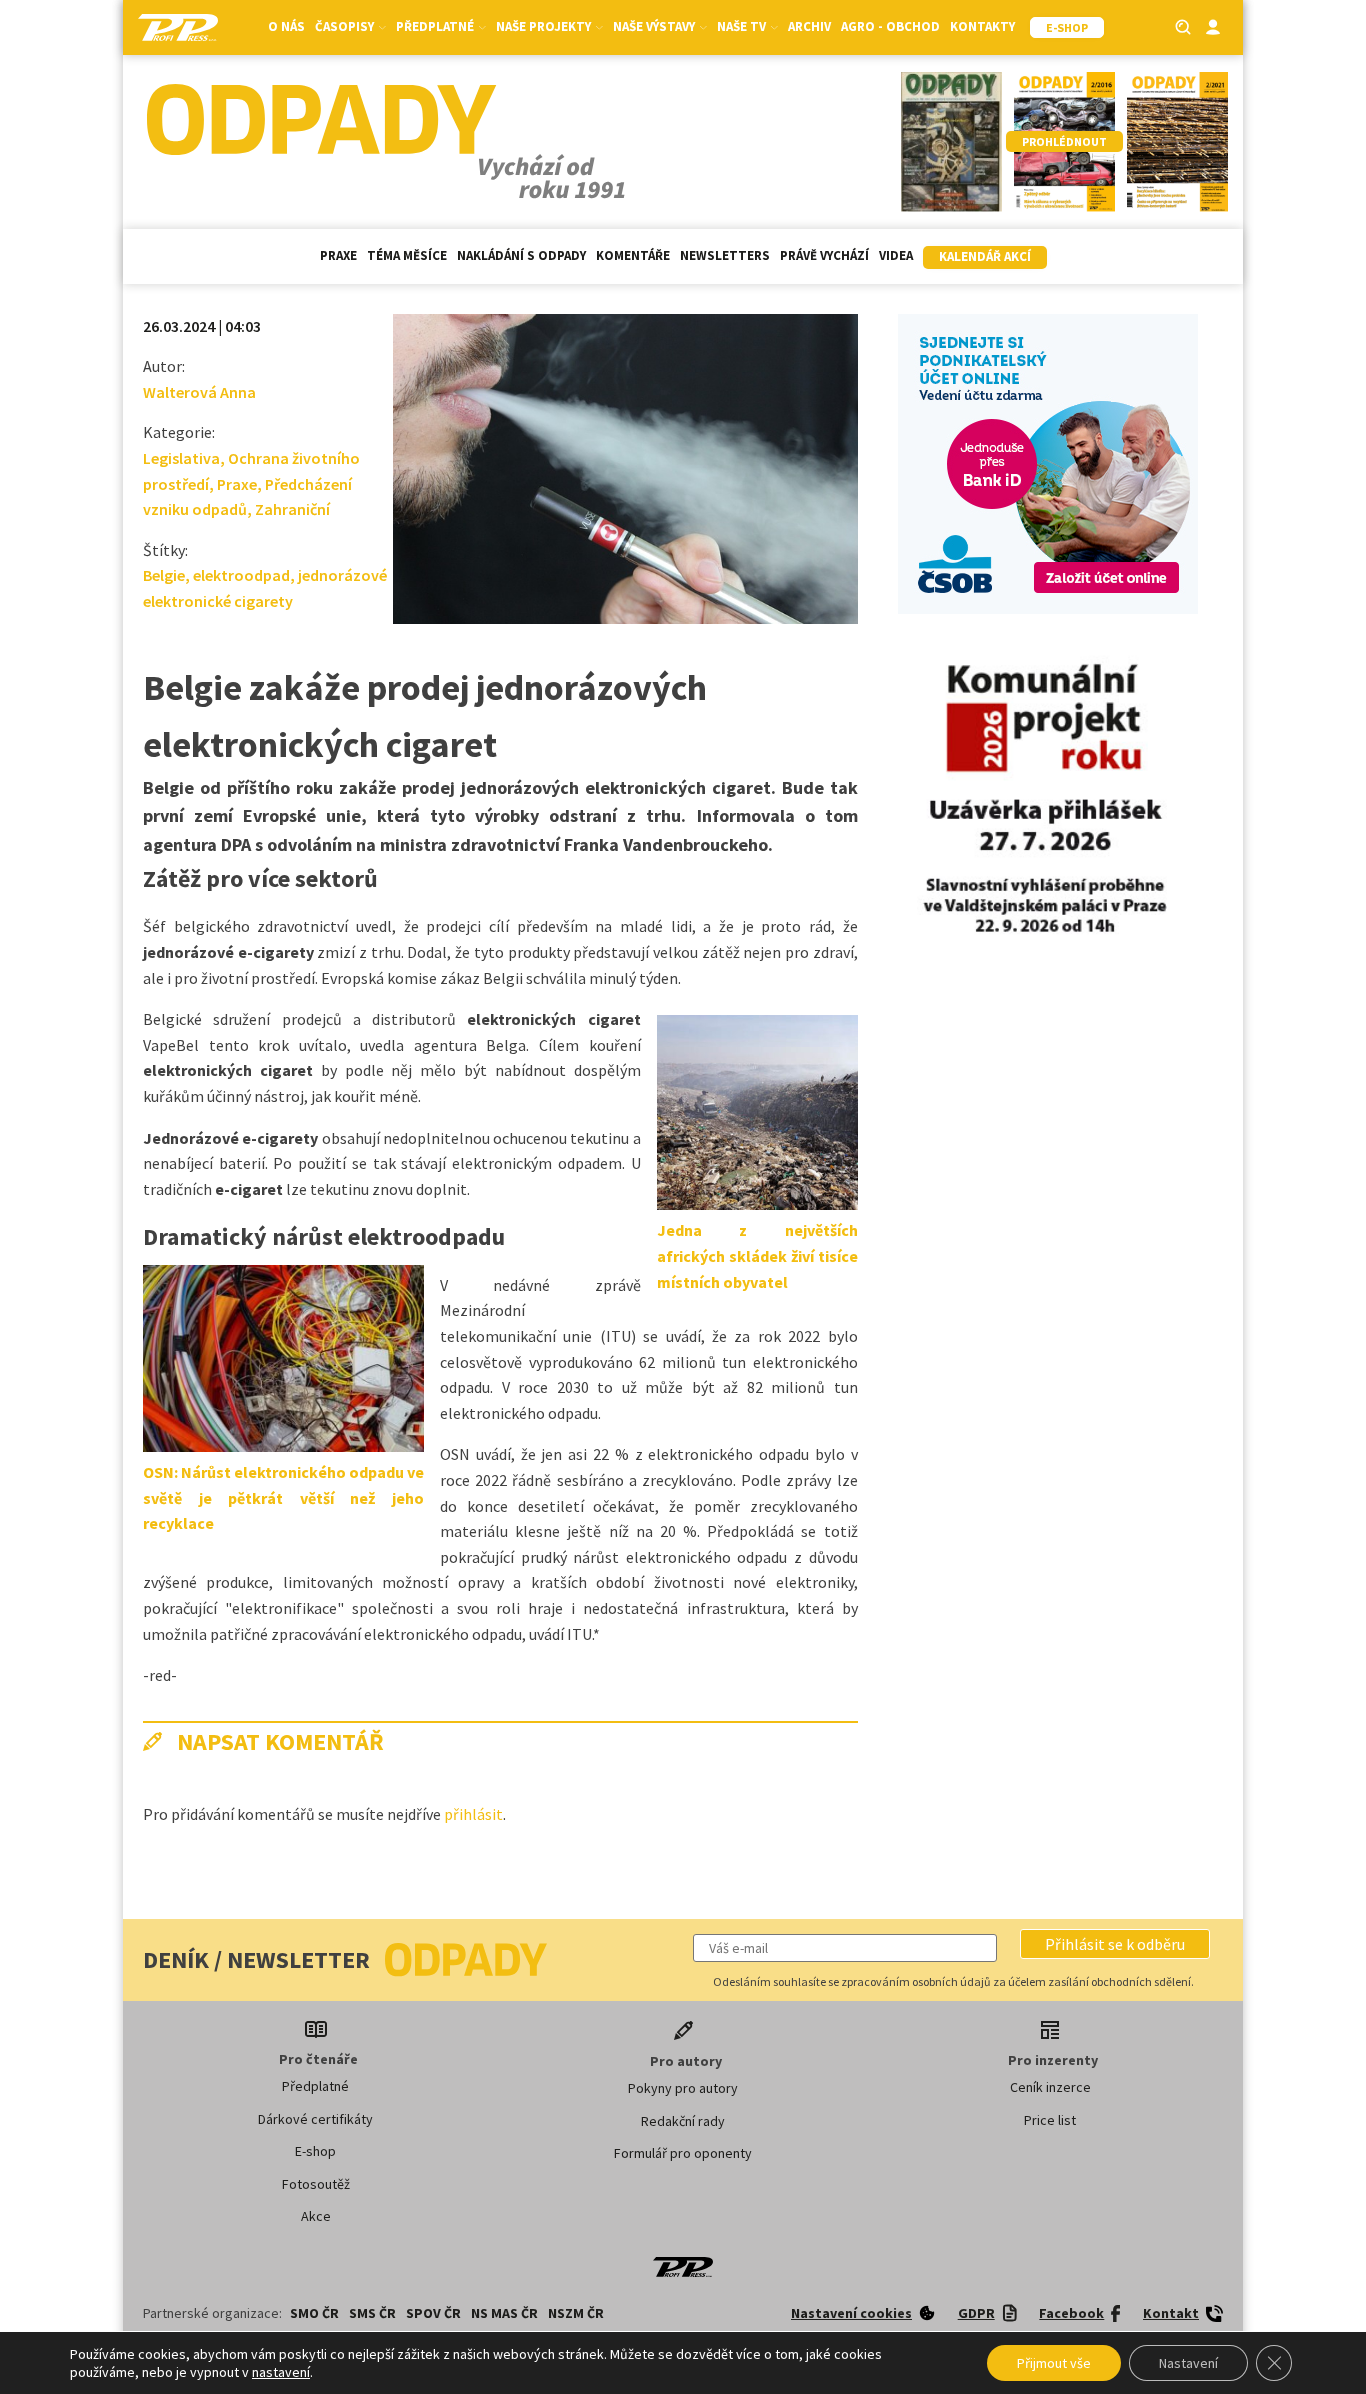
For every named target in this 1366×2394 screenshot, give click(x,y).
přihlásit (473, 1814)
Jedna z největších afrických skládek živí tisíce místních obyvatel (757, 1255)
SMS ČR (372, 2313)
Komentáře (633, 255)
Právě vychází (824, 255)
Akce (316, 2216)
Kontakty (982, 26)
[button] (1115, 1944)
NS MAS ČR (504, 2313)
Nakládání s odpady (521, 255)
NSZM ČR (576, 2313)
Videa (896, 255)
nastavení (281, 2372)
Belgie (164, 575)
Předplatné (315, 2086)
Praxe (338, 255)
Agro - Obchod (890, 26)
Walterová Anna (199, 392)
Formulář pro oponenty (683, 2153)
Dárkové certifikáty (315, 2119)
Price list (1050, 2120)
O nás (286, 26)
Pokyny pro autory (683, 2088)
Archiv (809, 26)
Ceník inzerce (1050, 2087)
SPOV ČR (433, 2313)
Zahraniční (292, 509)
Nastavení (1188, 2363)
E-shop (315, 2151)
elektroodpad (241, 575)
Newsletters (725, 255)
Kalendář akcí (985, 256)
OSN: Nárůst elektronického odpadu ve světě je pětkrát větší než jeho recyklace (283, 1497)
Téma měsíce (407, 255)
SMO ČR (314, 2313)
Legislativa (181, 458)
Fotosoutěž (316, 2184)
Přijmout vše (1054, 2363)
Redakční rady (683, 2121)
